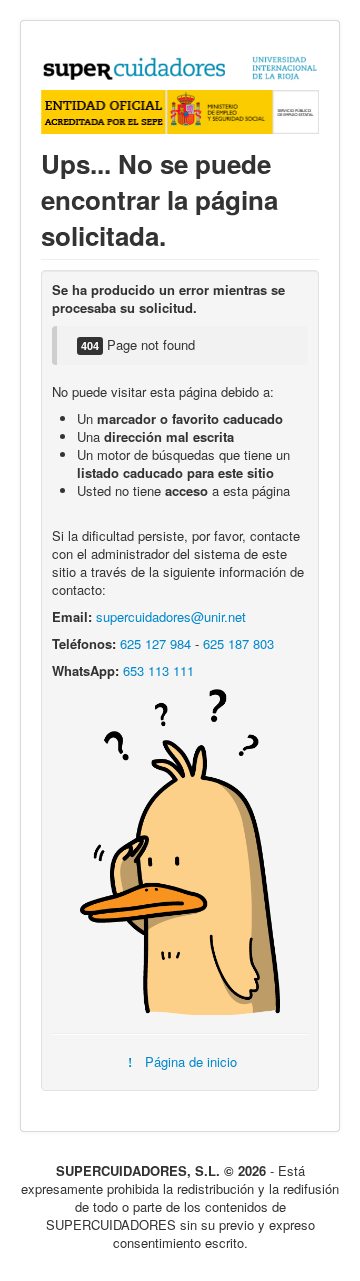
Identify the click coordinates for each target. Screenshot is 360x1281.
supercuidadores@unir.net (171, 616)
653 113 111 (158, 670)
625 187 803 (238, 643)
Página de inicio (188, 1061)
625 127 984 (155, 643)
